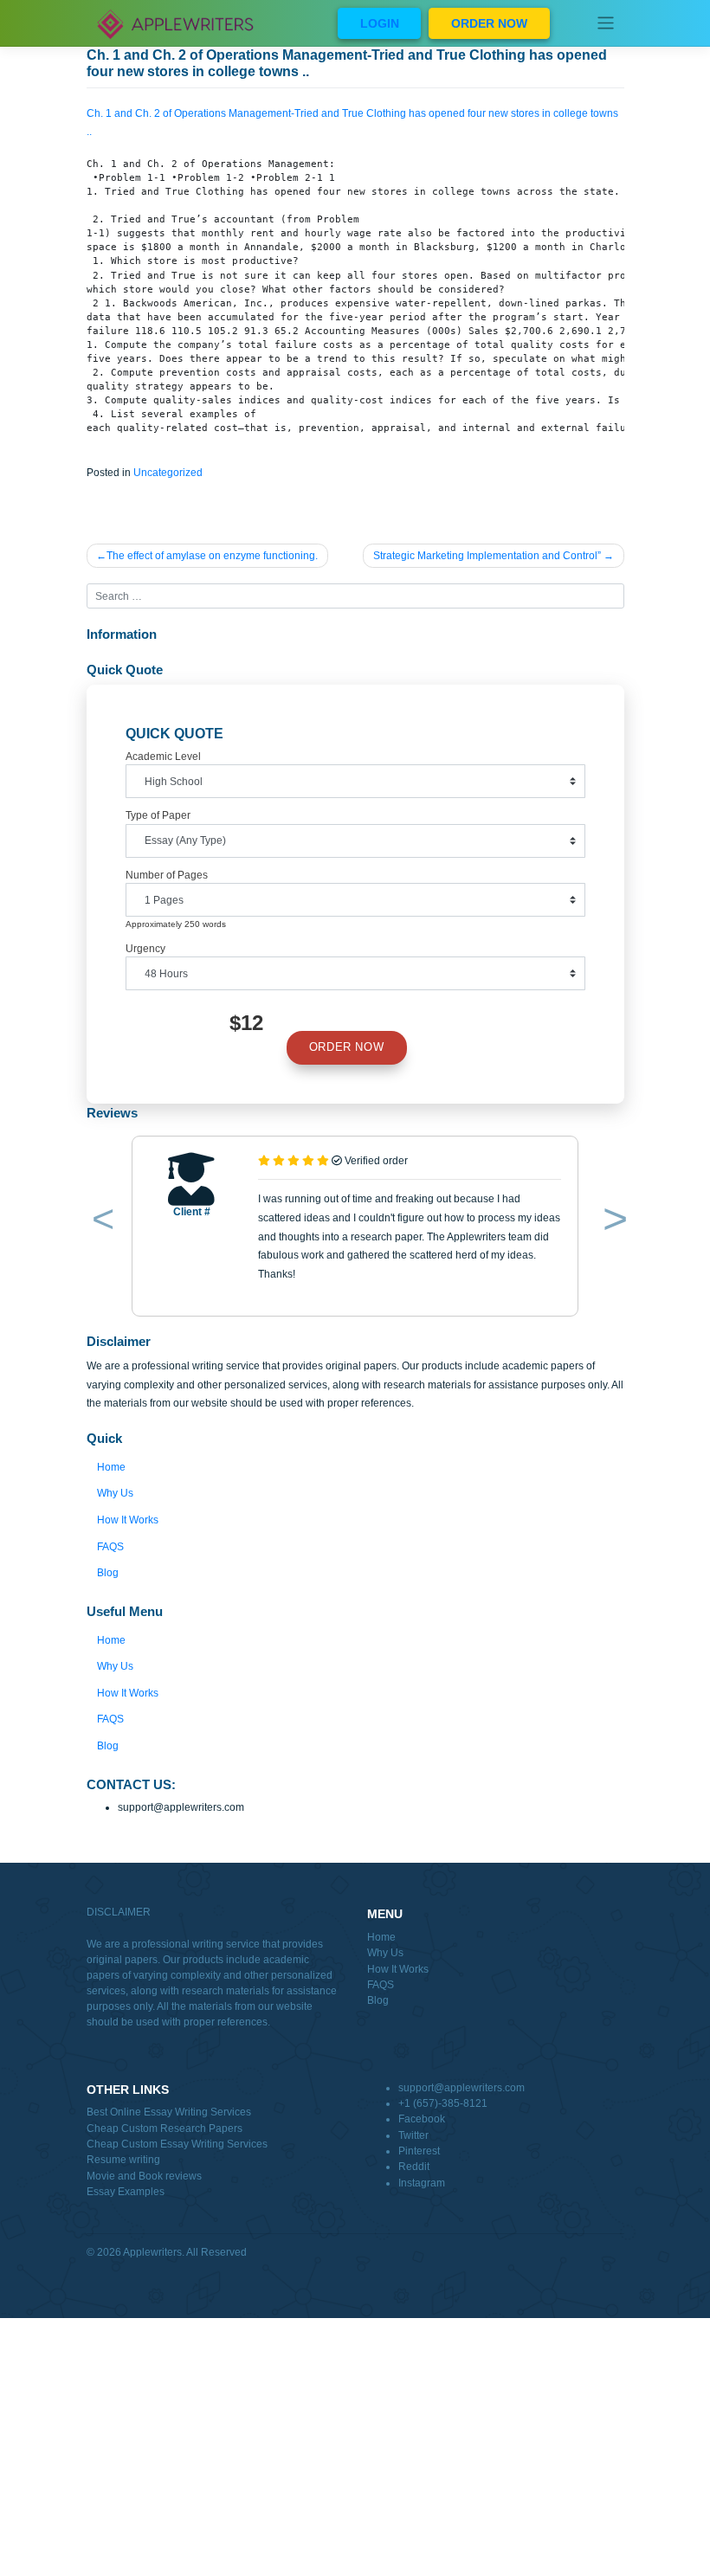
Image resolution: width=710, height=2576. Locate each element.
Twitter (413, 2135)
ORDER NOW (489, 23)
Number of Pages (167, 875)
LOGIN (380, 23)
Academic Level (163, 757)
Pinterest (419, 2151)
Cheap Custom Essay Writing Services (177, 2144)
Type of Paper (158, 815)
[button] (100, 1222)
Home (111, 1467)
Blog (108, 1573)
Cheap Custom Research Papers (165, 2128)
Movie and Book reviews (144, 2176)
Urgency (145, 949)
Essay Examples (126, 2192)
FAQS (110, 1547)
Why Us (115, 1493)
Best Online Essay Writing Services (169, 2112)
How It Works (128, 1520)
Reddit (414, 2167)
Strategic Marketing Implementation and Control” (487, 556)
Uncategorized (168, 473)
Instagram (422, 2183)
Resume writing (123, 2160)
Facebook (422, 2119)
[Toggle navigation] (606, 23)
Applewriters (152, 2252)
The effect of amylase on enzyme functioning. (212, 556)
